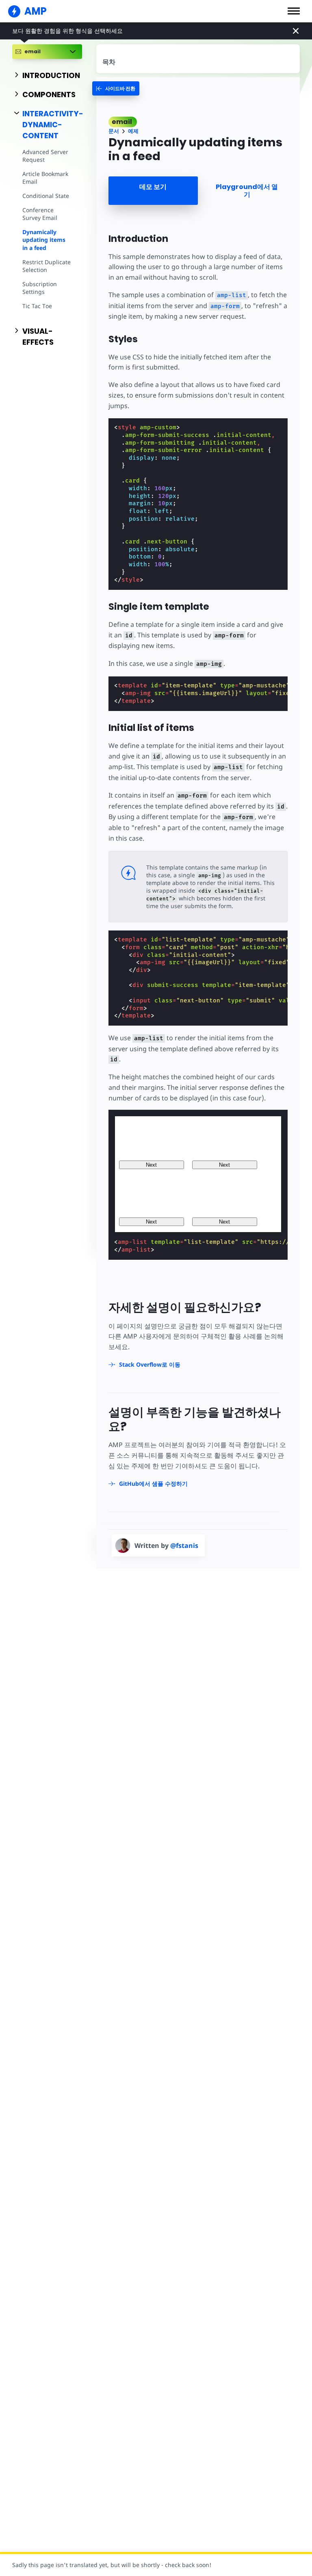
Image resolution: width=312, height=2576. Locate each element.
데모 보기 (153, 187)
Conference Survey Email (40, 214)
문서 (114, 131)
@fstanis (184, 1546)
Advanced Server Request (45, 156)
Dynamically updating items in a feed (44, 240)
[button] (294, 11)
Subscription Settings (40, 288)
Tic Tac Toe (37, 306)
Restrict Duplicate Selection (47, 266)
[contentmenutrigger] (198, 59)
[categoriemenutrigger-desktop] (116, 88)
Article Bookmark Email (45, 178)
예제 (133, 131)
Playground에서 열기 (247, 191)
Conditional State (46, 196)
